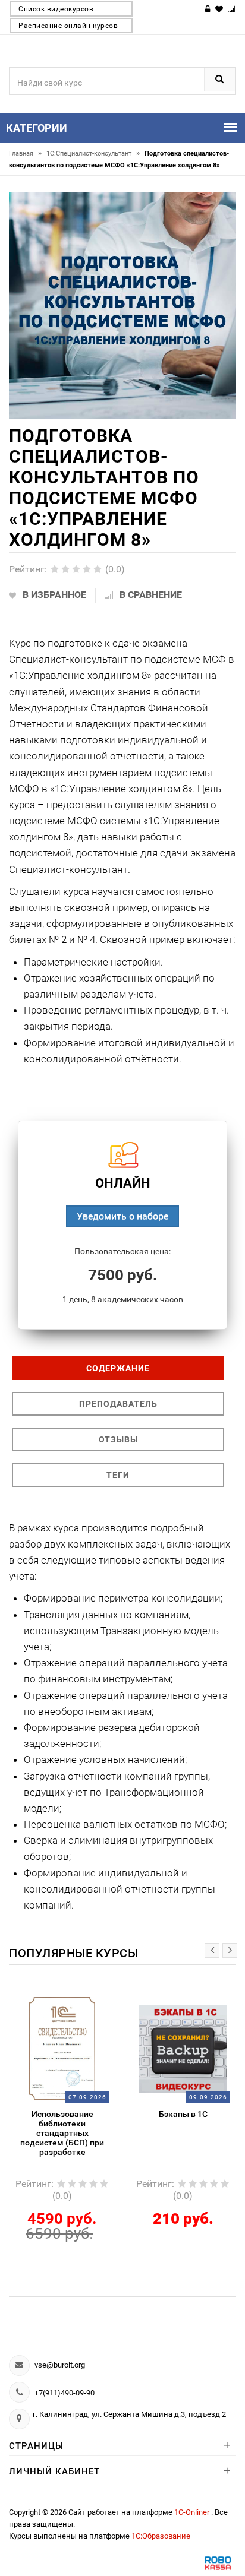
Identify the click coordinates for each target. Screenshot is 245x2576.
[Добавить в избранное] (54, 2003)
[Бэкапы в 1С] (183, 2048)
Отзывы (118, 1439)
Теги (118, 1475)
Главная (25, 154)
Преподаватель (118, 1404)
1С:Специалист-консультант (93, 154)
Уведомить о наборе (122, 1216)
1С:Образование (161, 2536)
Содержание (118, 1368)
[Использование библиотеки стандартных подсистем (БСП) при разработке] (62, 2048)
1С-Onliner (193, 2512)
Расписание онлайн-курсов (68, 26)
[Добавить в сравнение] (77, 2003)
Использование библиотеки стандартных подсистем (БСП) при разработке (62, 2133)
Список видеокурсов (56, 9)
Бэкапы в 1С (183, 2114)
